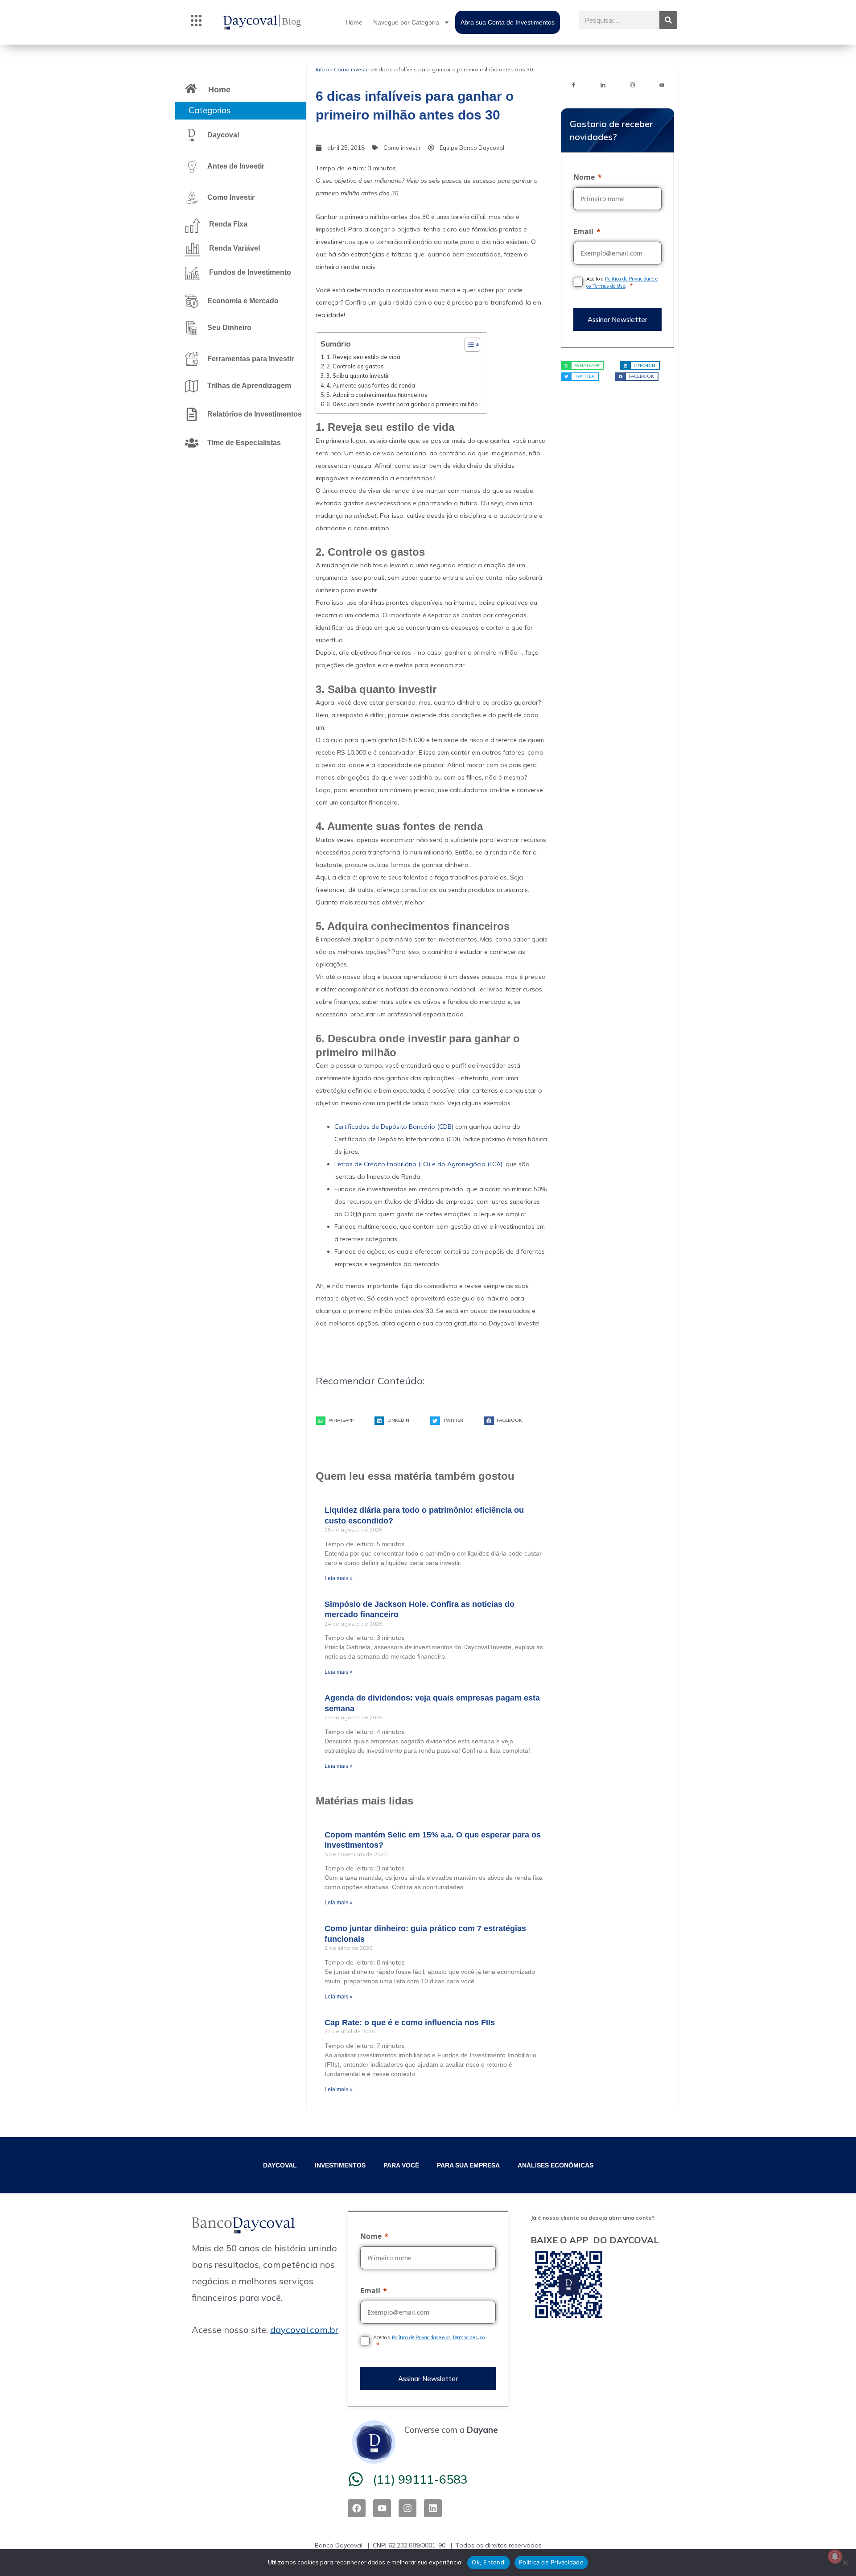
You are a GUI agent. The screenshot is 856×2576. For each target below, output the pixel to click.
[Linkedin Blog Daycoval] (603, 84)
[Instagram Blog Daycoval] (632, 84)
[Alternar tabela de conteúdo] (468, 345)
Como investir (352, 69)
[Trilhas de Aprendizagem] (192, 386)
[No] (845, 2563)
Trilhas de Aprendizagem (249, 386)
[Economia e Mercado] (192, 301)
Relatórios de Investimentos (255, 414)
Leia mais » (339, 1578)
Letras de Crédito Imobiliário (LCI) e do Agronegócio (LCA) (418, 1164)
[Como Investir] (192, 198)
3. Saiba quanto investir (358, 376)
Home (354, 22)
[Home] (191, 88)
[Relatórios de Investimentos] (192, 414)
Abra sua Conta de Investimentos (508, 22)
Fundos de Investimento (250, 272)
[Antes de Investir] (192, 166)
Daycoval (223, 135)
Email (583, 231)
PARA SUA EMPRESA (468, 2165)
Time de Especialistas (244, 443)
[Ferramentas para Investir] (192, 359)
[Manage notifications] (835, 2556)
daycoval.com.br (304, 2330)
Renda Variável (235, 248)
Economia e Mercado (243, 301)
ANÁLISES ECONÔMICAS (556, 2165)
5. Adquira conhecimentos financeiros (377, 395)
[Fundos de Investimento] (193, 273)
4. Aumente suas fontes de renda (371, 385)
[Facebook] (573, 84)
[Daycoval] (192, 135)
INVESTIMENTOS (340, 2165)
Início (322, 69)
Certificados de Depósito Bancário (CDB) (394, 1127)
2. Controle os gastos (355, 366)
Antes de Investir (236, 166)
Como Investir (231, 197)
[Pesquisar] (668, 20)
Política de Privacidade (551, 2562)
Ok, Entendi (489, 2562)
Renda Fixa (228, 224)
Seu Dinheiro (229, 328)
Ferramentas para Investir (251, 359)
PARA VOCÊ (401, 2165)
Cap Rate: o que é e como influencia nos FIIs (410, 2023)
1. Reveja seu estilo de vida (363, 357)
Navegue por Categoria (406, 22)
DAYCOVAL (280, 2165)
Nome (584, 177)
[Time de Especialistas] (192, 443)
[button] (196, 22)
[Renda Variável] (193, 249)
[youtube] (662, 84)
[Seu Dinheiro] (192, 328)
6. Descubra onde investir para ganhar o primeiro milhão (402, 404)
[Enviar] (617, 319)
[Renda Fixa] (193, 225)
